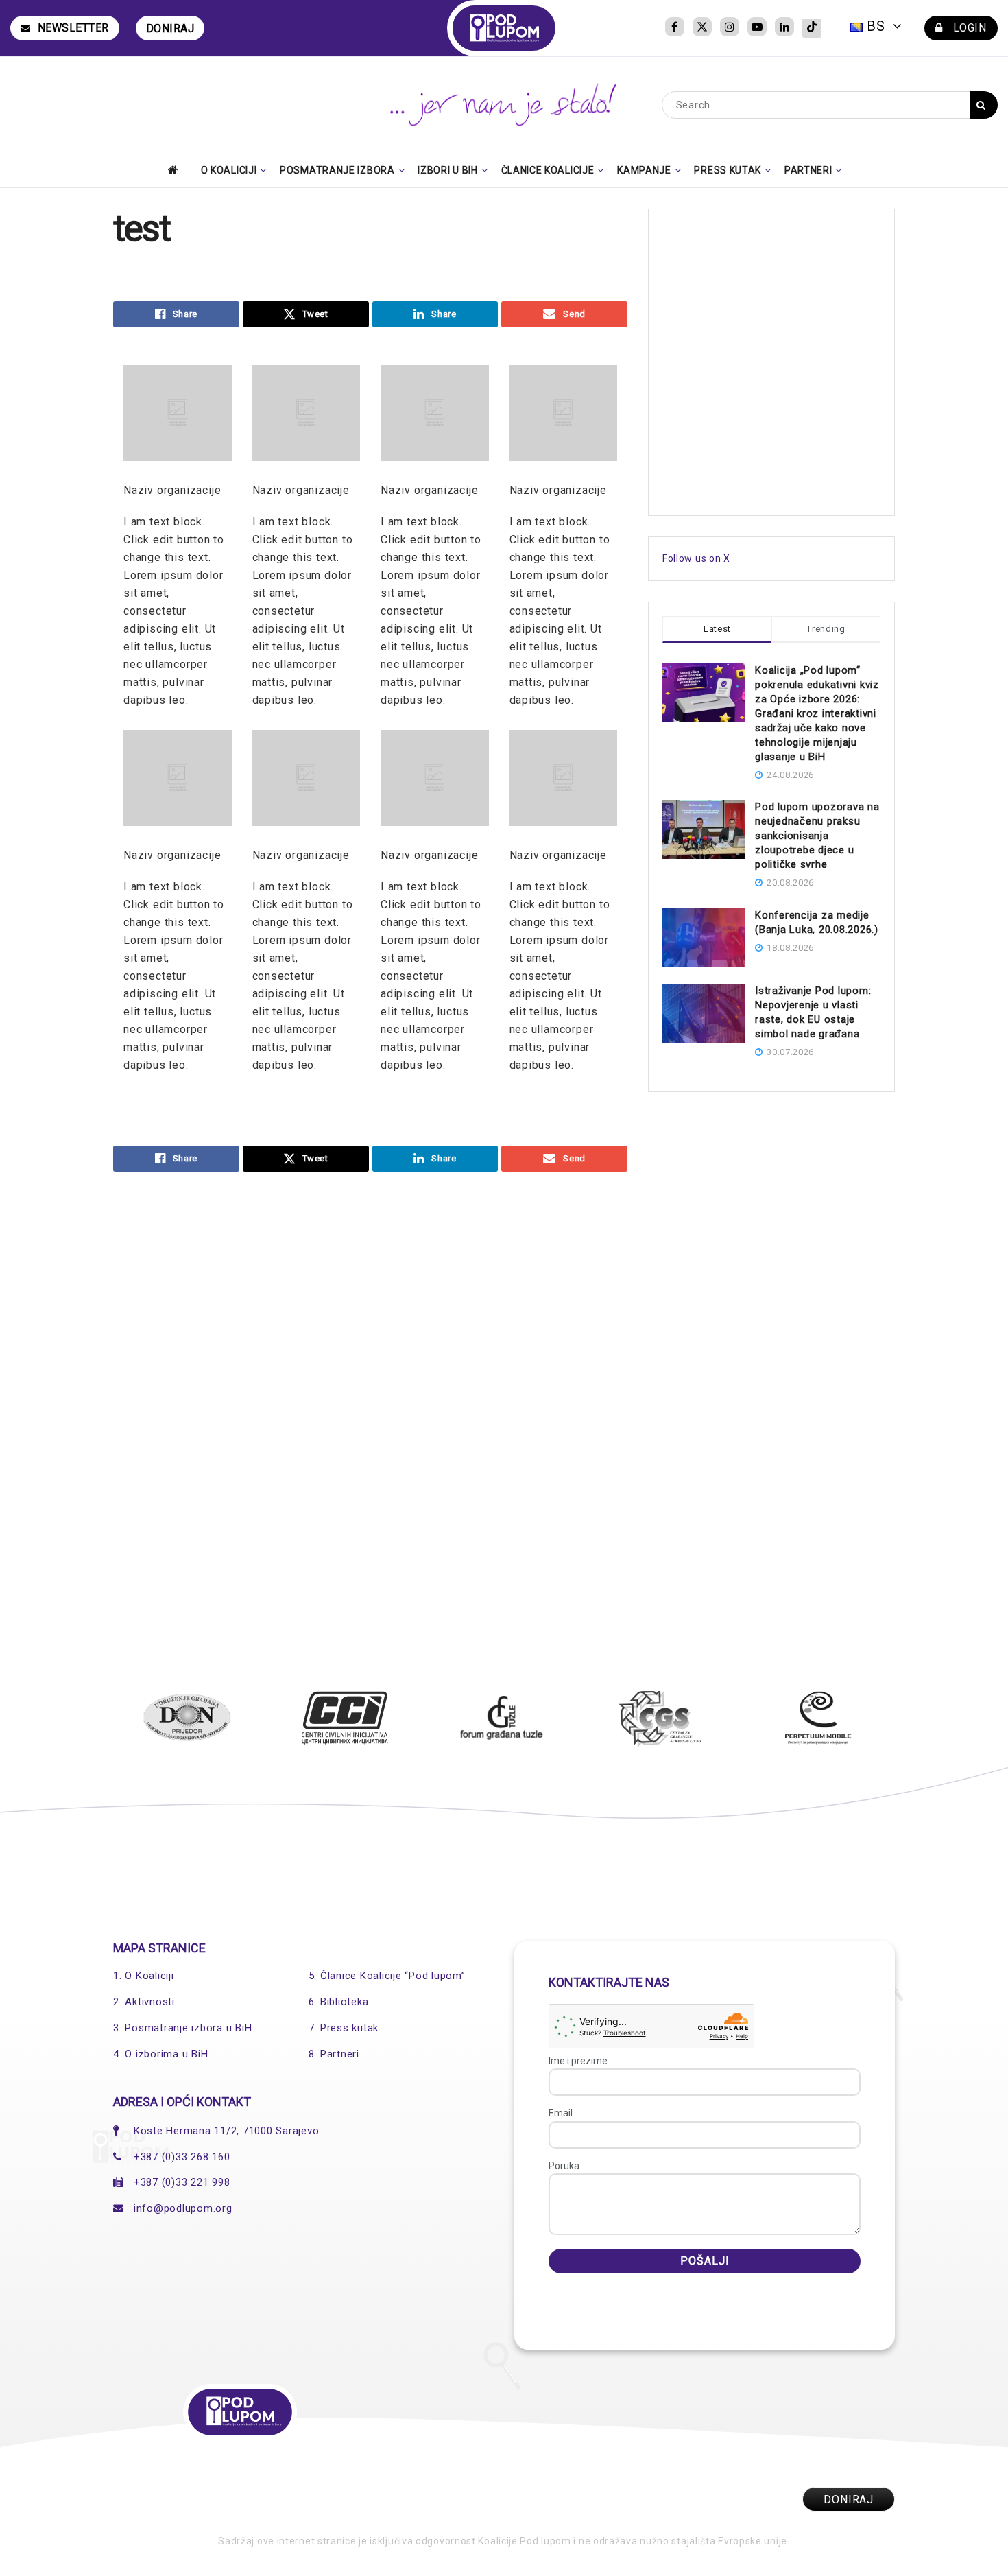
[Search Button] (984, 105)
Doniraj (170, 28)
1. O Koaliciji (144, 1976)
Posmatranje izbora (337, 170)
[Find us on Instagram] (730, 28)
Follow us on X (696, 558)
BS (876, 26)
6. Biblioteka (339, 2002)
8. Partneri (334, 2054)
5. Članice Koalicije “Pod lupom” (387, 1976)
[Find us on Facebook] (675, 28)
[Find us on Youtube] (757, 28)
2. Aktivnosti (144, 2002)
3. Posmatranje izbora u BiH (182, 2028)
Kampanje (644, 170)
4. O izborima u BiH (160, 2054)
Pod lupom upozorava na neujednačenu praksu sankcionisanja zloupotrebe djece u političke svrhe (817, 836)
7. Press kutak (344, 2028)
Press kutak (728, 170)
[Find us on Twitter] (702, 28)
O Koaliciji (229, 170)
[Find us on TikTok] (812, 28)
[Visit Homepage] (504, 28)
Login (968, 28)
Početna (177, 169)
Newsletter (73, 28)
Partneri (808, 170)
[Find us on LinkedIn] (784, 28)
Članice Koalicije (548, 170)
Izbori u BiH (447, 170)
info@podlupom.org (183, 2208)
